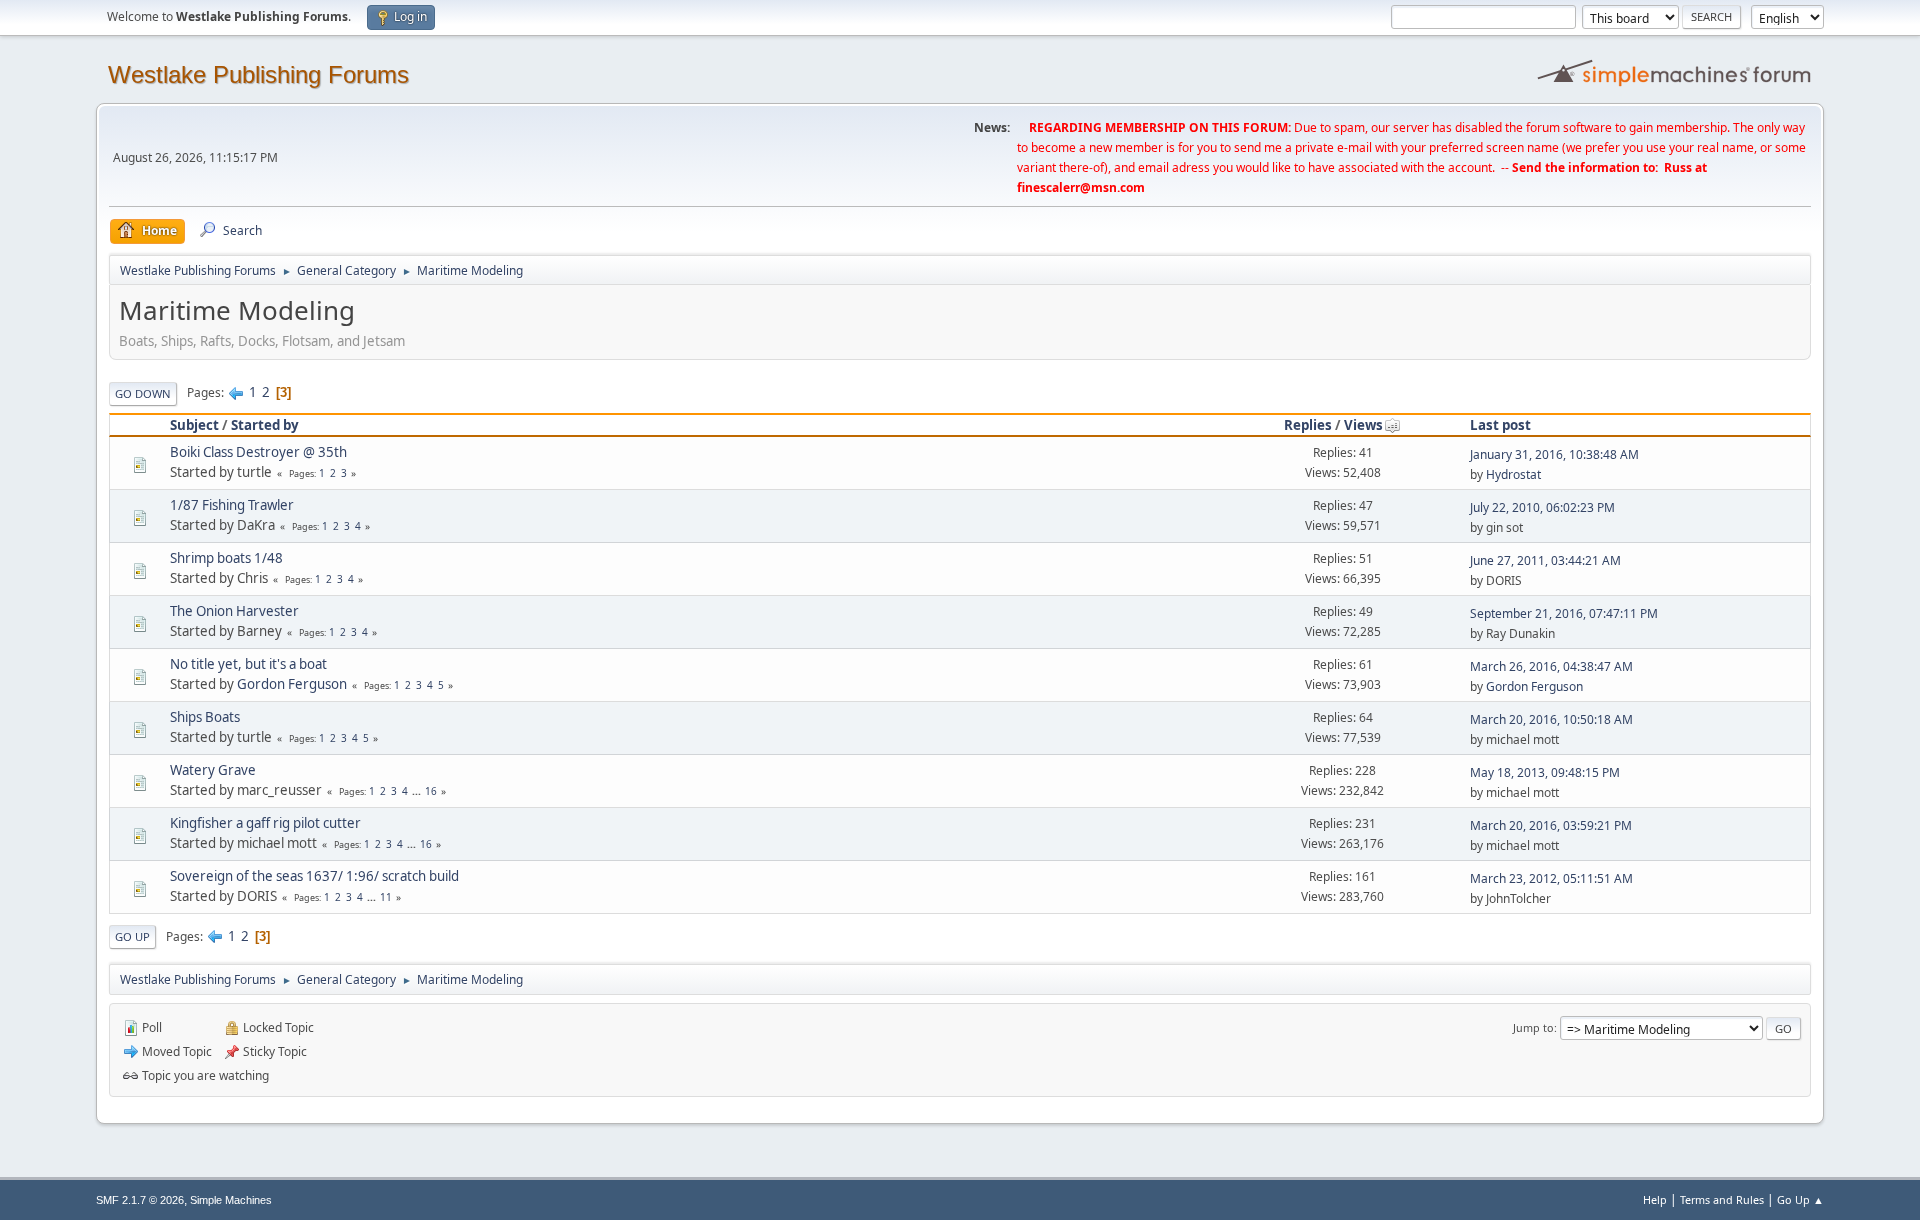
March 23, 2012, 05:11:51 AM (1551, 878)
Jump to (1533, 1027)
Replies (1308, 425)
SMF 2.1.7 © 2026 (140, 1200)
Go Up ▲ (1800, 1199)
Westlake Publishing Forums (258, 74)
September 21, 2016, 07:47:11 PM (1564, 613)
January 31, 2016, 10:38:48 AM (1554, 454)
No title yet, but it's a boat (248, 664)
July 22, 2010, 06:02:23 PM (1542, 507)
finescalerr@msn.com (1081, 187)
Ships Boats (205, 717)
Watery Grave (213, 770)
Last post (1500, 425)
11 (386, 897)
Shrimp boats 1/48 (226, 558)
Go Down (143, 393)
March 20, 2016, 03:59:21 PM (1551, 825)
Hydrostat (1513, 474)
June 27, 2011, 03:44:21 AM (1545, 560)
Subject (194, 425)
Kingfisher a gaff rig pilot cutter (265, 823)
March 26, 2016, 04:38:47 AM (1551, 666)
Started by (265, 425)
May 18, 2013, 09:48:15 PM (1545, 772)
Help (1655, 1199)
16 (431, 791)
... (418, 791)
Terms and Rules (1722, 1199)
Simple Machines (231, 1200)
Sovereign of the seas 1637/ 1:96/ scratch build (314, 876)
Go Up (132, 936)
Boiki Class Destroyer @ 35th (258, 452)
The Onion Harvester (234, 611)
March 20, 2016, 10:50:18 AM (1551, 719)
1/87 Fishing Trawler (232, 505)
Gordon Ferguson (292, 684)
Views (1363, 425)
